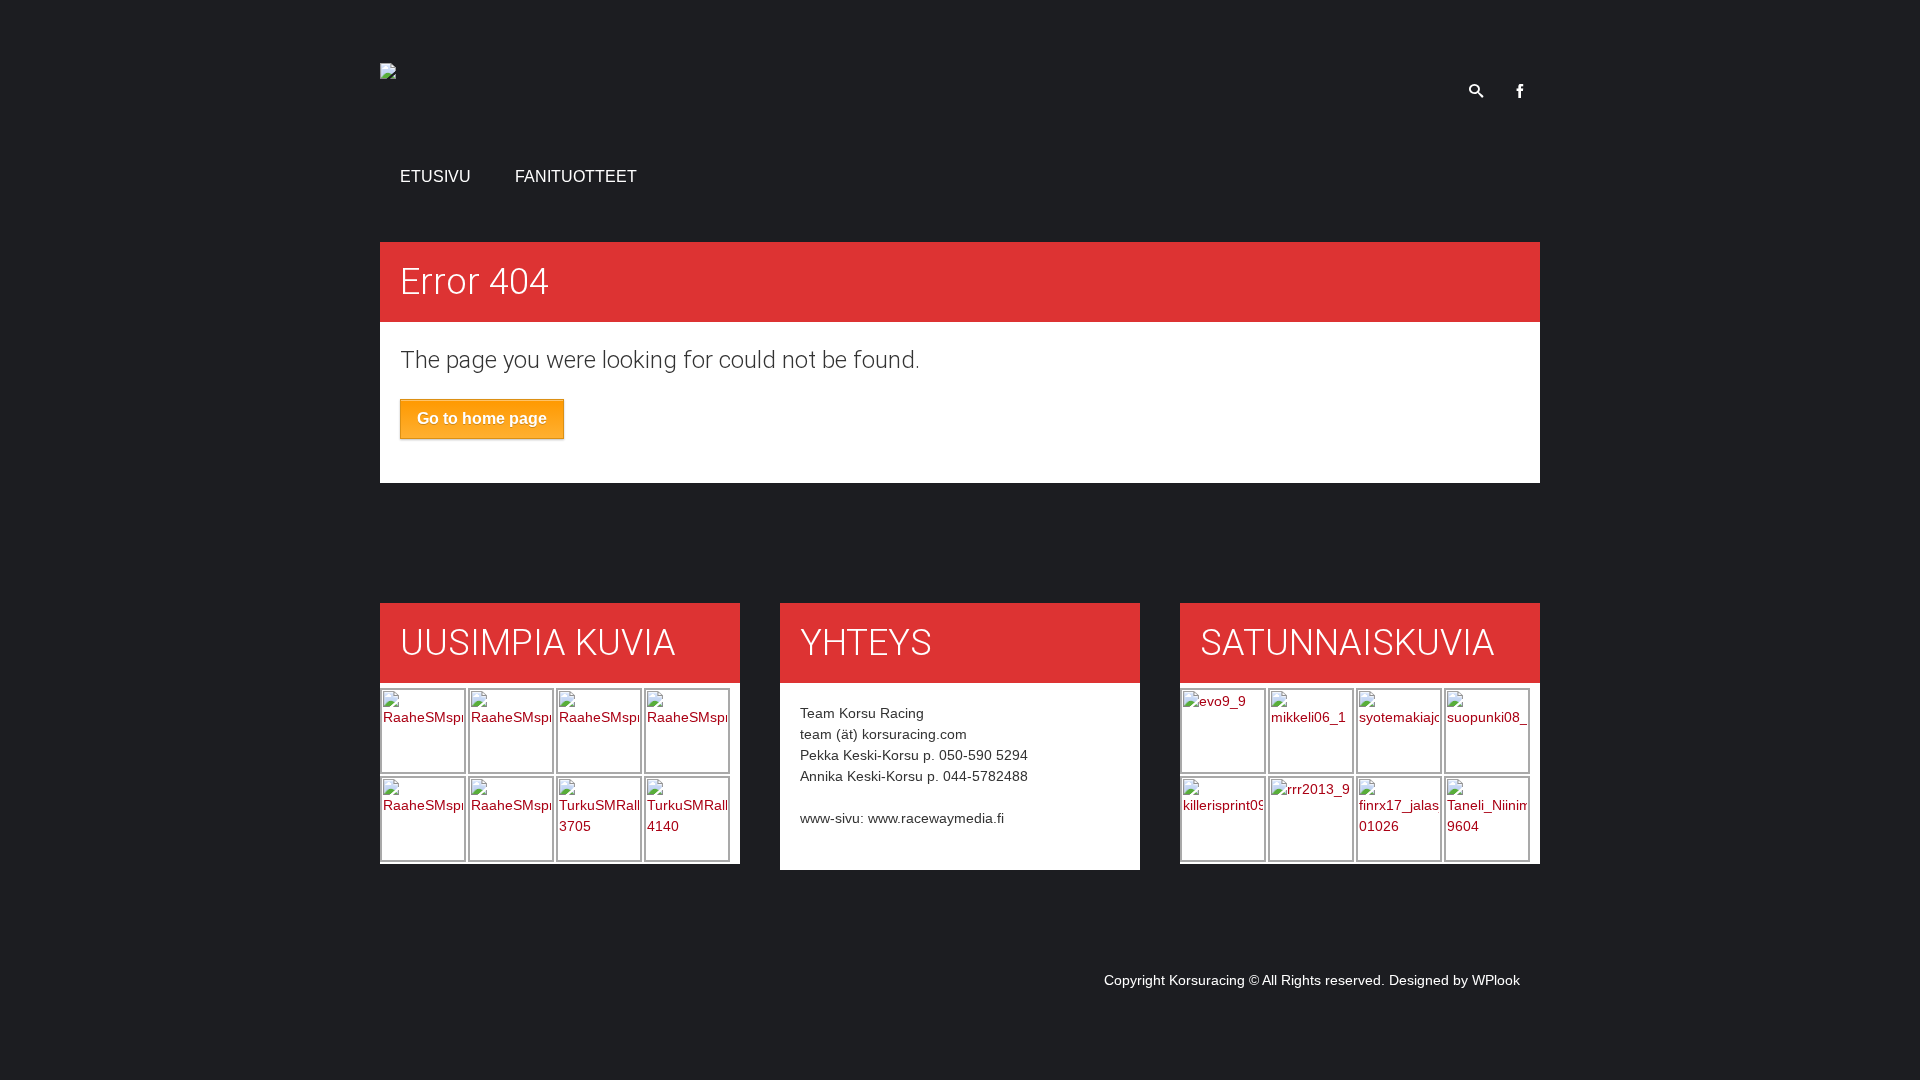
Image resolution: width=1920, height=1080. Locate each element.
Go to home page (482, 418)
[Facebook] (1520, 90)
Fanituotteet (576, 176)
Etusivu (435, 176)
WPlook (1496, 980)
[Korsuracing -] (388, 67)
